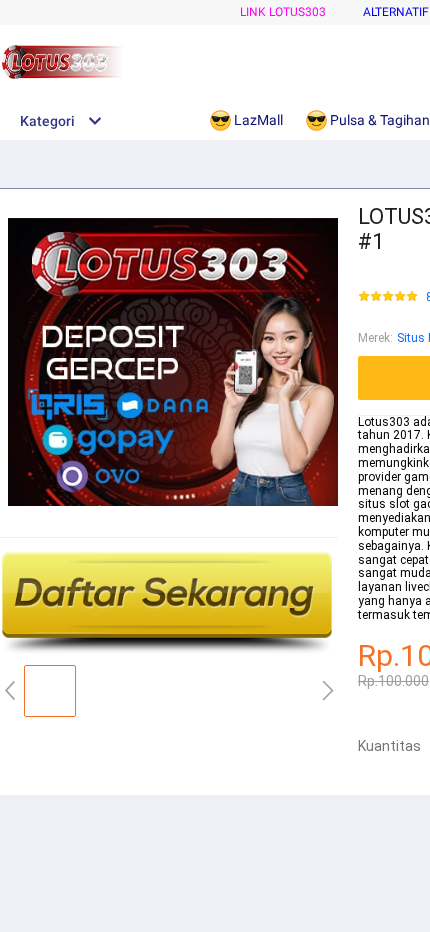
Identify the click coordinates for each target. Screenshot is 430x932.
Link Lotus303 (283, 12)
